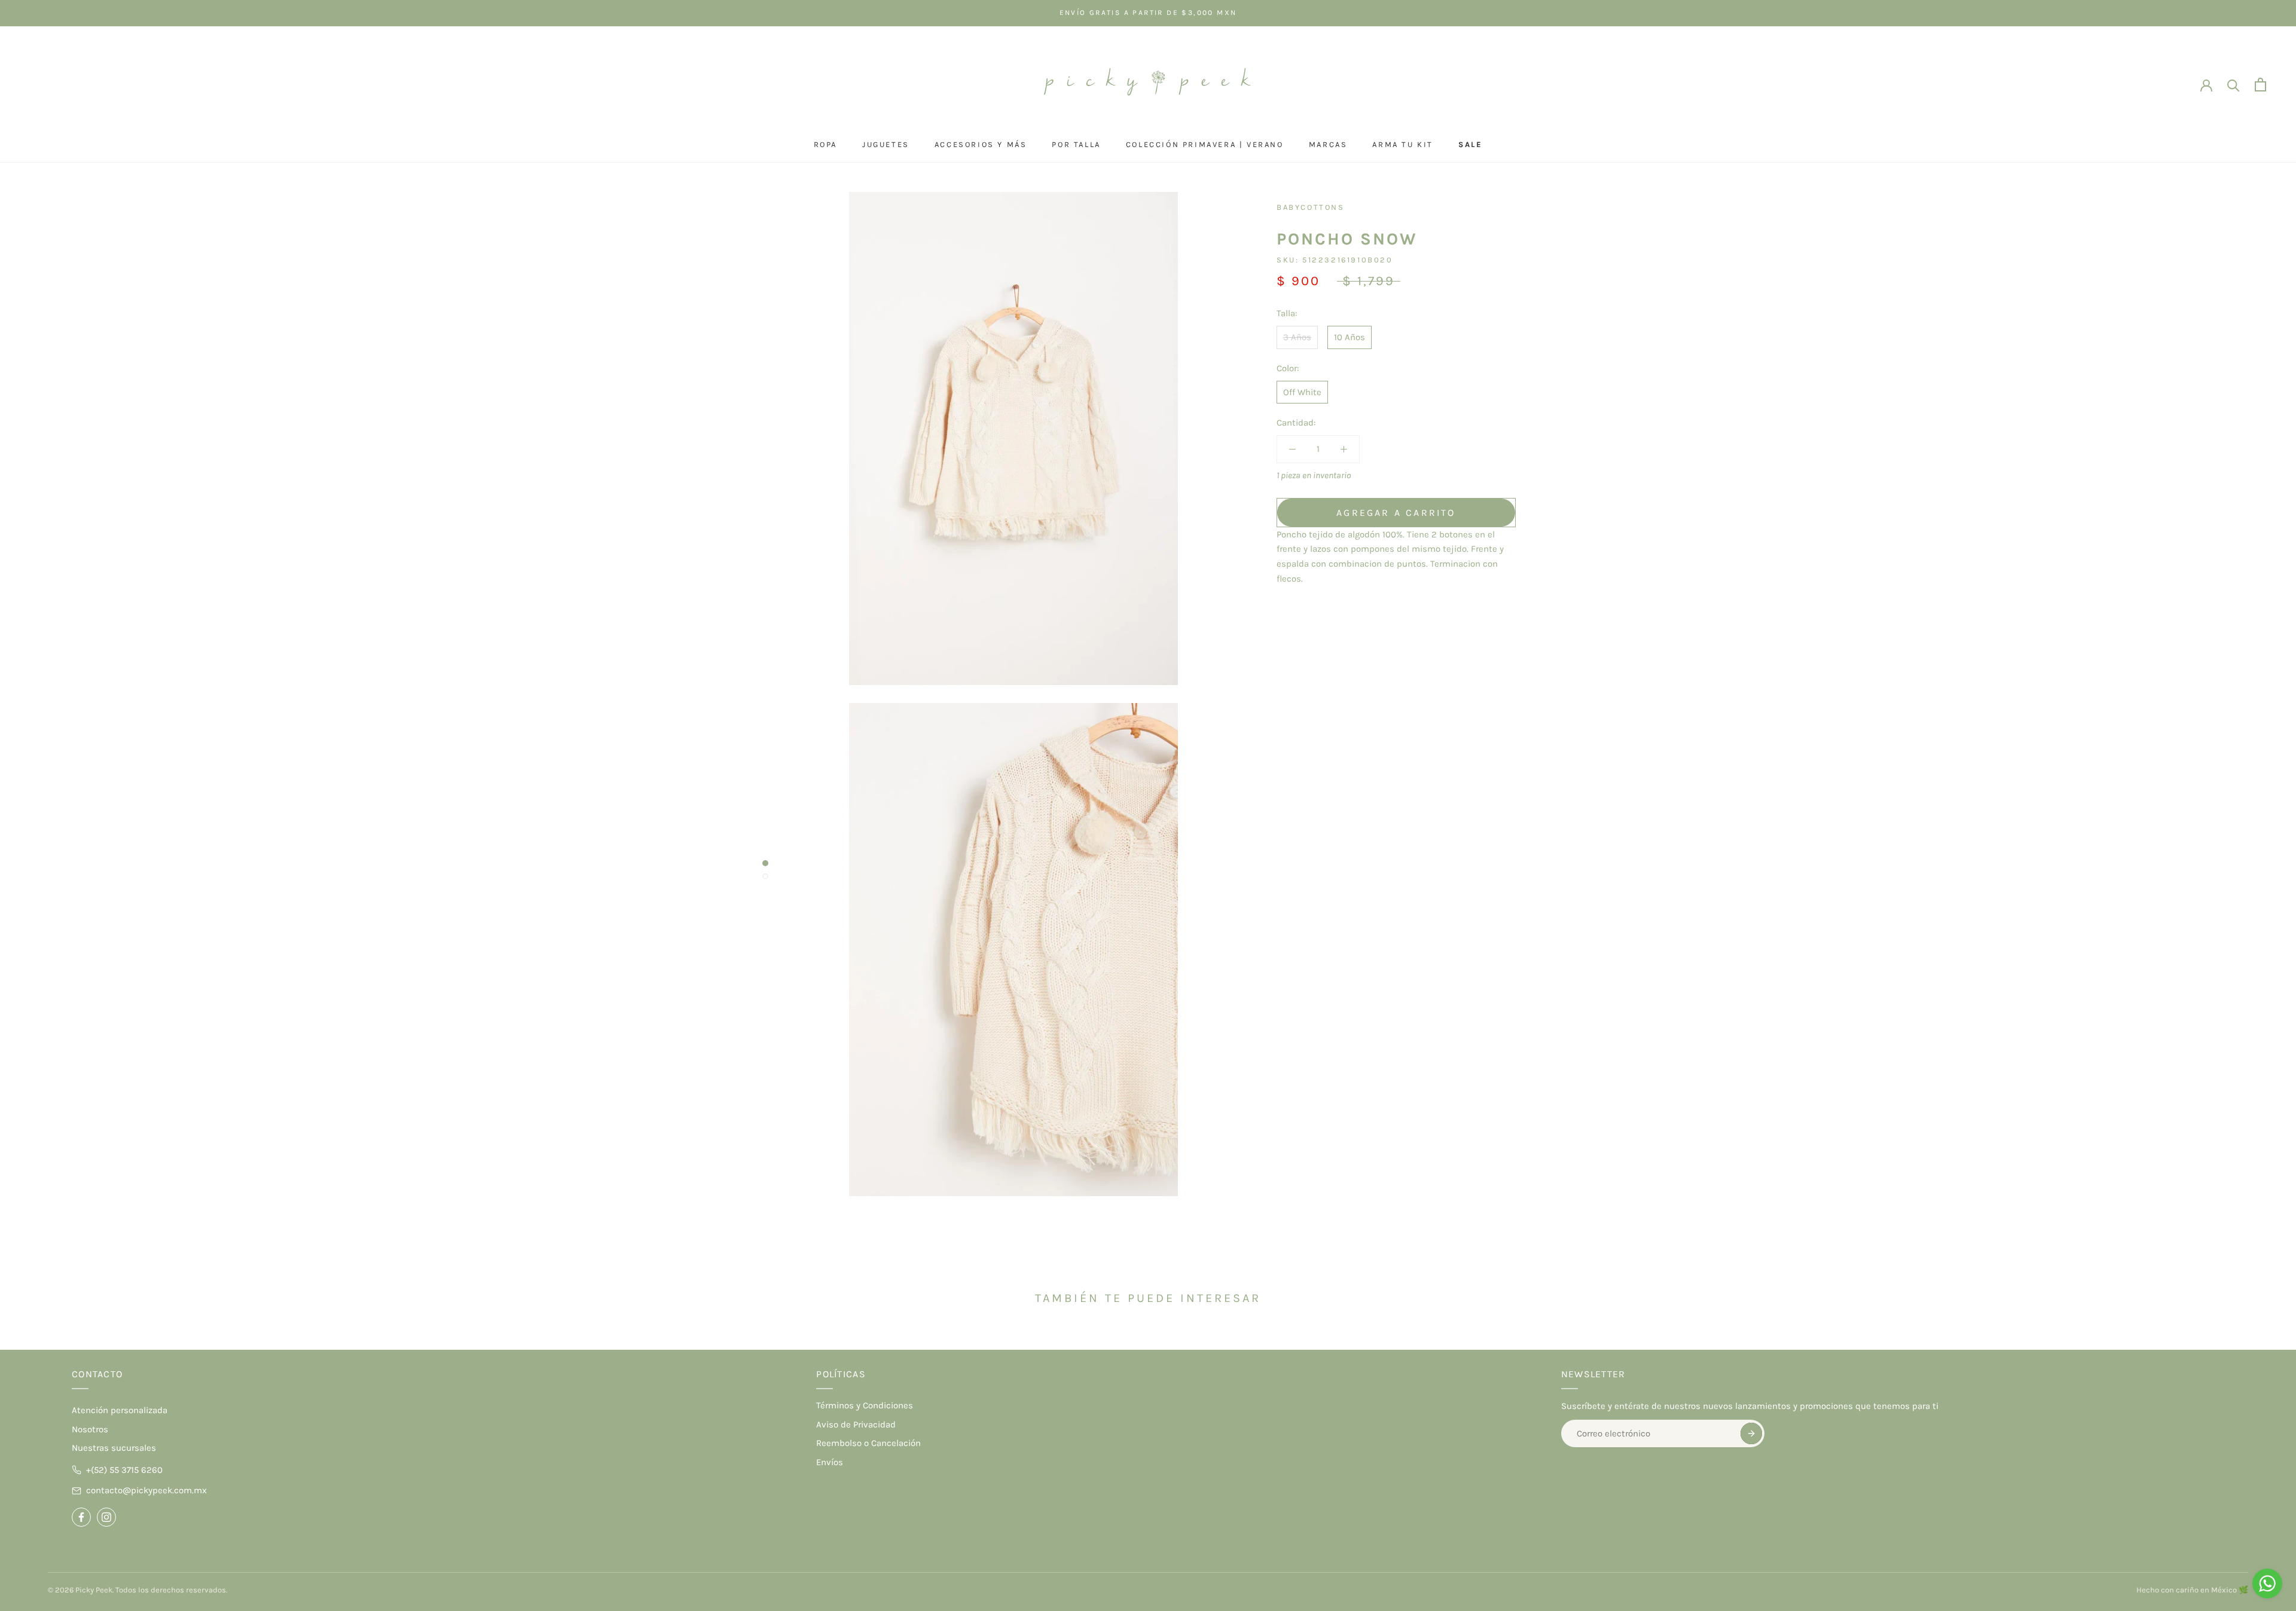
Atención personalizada (120, 1410)
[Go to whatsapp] (2267, 1584)
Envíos (830, 1462)
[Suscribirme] (1751, 1433)
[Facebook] (81, 1517)
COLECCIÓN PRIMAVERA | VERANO (1205, 144)
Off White (1302, 392)
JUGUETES (886, 144)
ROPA (825, 144)
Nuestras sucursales (114, 1448)
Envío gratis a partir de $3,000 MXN (1148, 13)
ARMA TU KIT (1403, 144)
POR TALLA (1076, 144)
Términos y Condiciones (865, 1405)
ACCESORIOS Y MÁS (981, 144)
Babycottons (1311, 207)
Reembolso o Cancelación (868, 1443)
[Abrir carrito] (2260, 85)
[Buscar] (2234, 85)
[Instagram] (106, 1517)
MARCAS (1328, 144)
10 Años (1349, 337)
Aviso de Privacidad (856, 1424)
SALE (1470, 144)
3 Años (1297, 337)
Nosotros (90, 1429)
